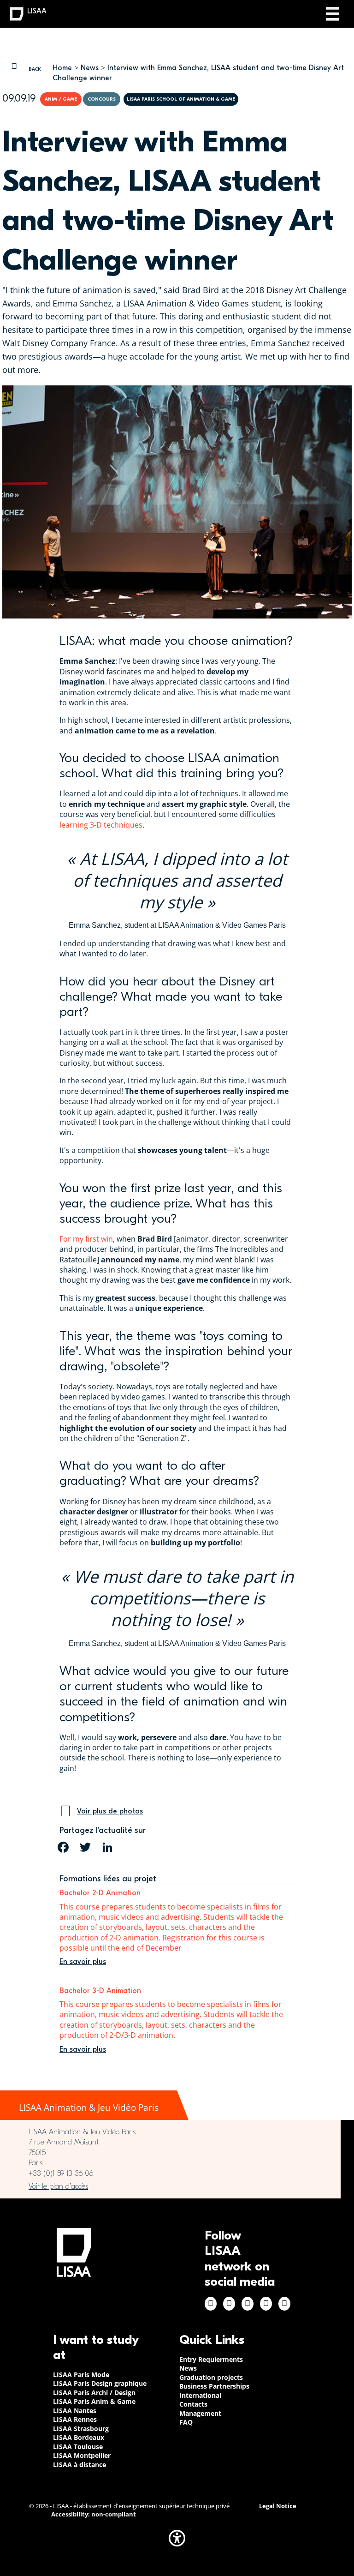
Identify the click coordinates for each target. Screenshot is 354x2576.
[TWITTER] (85, 1847)
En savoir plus (83, 1962)
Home (62, 68)
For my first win (86, 1239)
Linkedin (248, 2304)
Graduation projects (211, 2377)
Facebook (211, 2304)
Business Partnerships (214, 2386)
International (200, 2395)
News (90, 68)
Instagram (229, 2304)
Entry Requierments (211, 2359)
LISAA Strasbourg (81, 2429)
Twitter (266, 2304)
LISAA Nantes (75, 2411)
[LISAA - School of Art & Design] (74, 2252)
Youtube (284, 2304)
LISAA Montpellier (82, 2455)
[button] (177, 2538)
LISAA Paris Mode (81, 2375)
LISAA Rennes (75, 2419)
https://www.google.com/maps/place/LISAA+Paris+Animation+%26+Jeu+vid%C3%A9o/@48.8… (170, 2186)
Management (200, 2413)
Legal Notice (278, 2506)
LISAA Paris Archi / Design (94, 2393)
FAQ (186, 2422)
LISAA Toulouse (78, 2447)
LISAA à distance (80, 2465)
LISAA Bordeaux (79, 2437)
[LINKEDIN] (107, 1847)
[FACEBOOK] (63, 1847)
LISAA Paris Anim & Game (94, 2401)
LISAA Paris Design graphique (100, 2383)
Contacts (193, 2404)
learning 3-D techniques (101, 825)
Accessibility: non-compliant (94, 2514)
